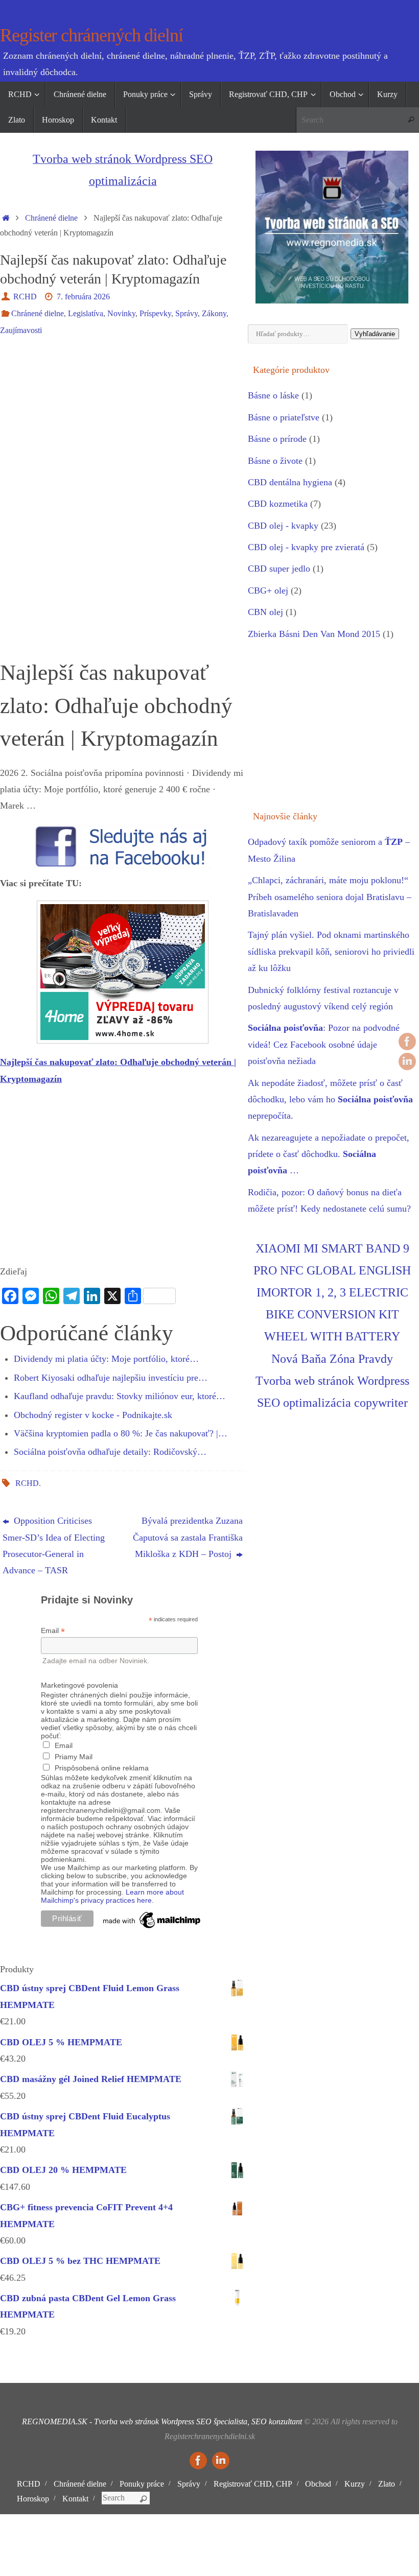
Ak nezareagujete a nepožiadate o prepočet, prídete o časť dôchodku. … (329, 1154)
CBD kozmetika (278, 504)
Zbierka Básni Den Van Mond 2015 (314, 634)
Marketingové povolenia (79, 1685)
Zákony (214, 314)
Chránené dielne (51, 218)
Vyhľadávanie (375, 334)
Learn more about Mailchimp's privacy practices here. (112, 1896)
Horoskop (33, 2499)
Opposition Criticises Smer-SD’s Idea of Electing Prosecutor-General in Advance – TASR (54, 1545)
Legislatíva (86, 314)
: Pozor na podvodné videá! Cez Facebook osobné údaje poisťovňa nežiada (324, 1044)
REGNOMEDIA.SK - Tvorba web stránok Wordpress (108, 2422)
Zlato (387, 2484)
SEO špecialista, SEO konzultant (249, 2422)
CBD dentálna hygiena (290, 482)
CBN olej (265, 612)
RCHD (25, 297)
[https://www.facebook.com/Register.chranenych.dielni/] (407, 1042)
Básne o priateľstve (284, 417)
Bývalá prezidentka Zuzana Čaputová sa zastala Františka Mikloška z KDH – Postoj (188, 1537)
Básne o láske (273, 395)
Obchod (318, 2484)
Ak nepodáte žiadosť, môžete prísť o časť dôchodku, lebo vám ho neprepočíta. (330, 1100)
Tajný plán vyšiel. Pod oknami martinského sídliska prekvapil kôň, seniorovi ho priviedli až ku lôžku (331, 951)
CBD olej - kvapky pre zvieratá (306, 547)
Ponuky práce (142, 2484)
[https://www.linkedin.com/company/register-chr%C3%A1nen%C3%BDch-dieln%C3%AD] (407, 1061)
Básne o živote (275, 461)
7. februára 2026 (83, 297)
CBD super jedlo (279, 569)
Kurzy (355, 2484)
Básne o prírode (277, 439)
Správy (187, 314)
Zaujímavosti (21, 330)
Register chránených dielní (91, 36)
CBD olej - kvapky (283, 526)
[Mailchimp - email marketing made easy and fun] (152, 1928)
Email (53, 1631)
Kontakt (75, 2499)
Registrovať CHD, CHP (253, 2484)
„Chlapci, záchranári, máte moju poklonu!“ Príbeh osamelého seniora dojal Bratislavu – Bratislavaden (330, 897)
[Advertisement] (123, 422)
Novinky (121, 314)
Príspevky (155, 314)
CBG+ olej (268, 590)
